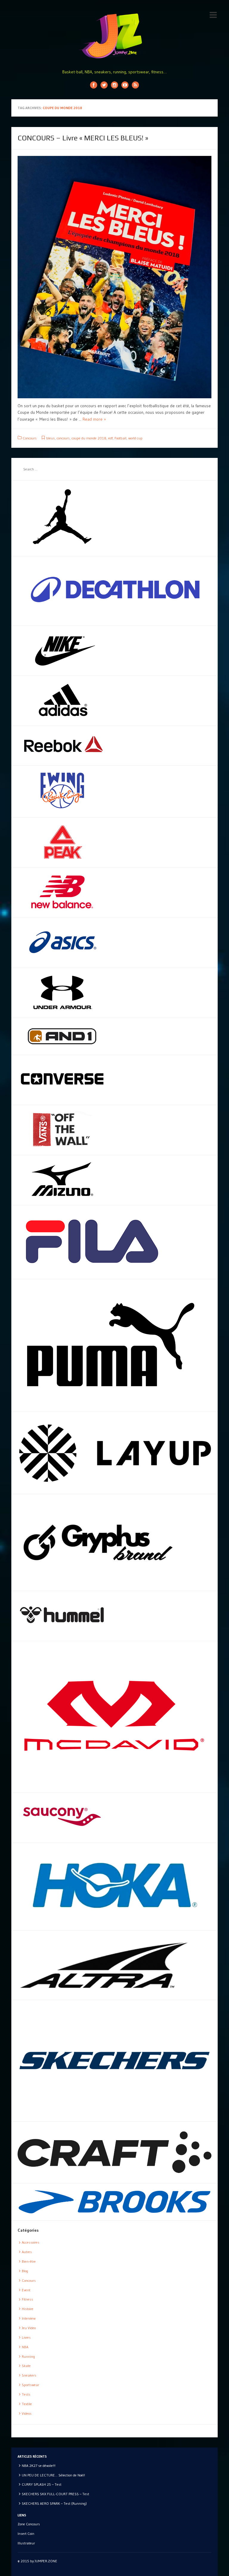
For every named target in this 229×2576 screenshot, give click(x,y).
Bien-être (29, 2261)
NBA (25, 2347)
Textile (27, 2404)
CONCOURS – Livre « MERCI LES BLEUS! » (83, 138)
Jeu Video (29, 2328)
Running (28, 2356)
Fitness (27, 2299)
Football (120, 438)
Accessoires (31, 2242)
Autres (27, 2252)
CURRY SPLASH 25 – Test (42, 2484)
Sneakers (29, 2375)
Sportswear (30, 2385)
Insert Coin (26, 2534)
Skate (26, 2366)
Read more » (94, 419)
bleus (51, 438)
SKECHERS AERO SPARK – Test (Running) (54, 2503)
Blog (25, 2271)
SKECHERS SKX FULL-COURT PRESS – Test (55, 2494)
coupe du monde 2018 (89, 438)
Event (26, 2290)
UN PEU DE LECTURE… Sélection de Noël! (53, 2475)
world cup (135, 438)
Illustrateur (26, 2543)
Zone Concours (29, 2524)
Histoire (28, 2309)
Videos (27, 2413)
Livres (26, 2337)
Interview (29, 2318)
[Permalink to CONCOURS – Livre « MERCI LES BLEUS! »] (114, 277)
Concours (30, 438)
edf (110, 438)
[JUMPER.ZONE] (114, 36)
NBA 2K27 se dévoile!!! (39, 2466)
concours (63, 438)
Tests (26, 2394)
